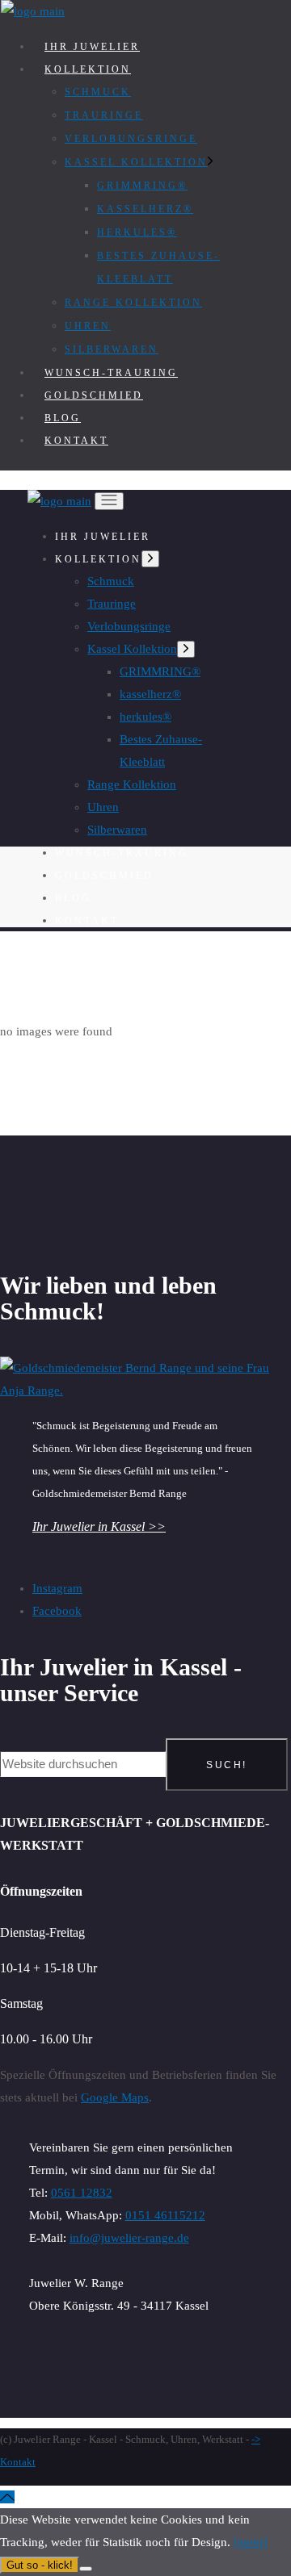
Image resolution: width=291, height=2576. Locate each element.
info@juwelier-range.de (129, 2238)
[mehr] (251, 2542)
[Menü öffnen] (109, 501)
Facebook (57, 1611)
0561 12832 (82, 2193)
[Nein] (86, 2569)
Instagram (57, 1588)
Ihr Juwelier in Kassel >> (99, 1526)
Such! (227, 1765)
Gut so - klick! (40, 2565)
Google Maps (115, 2097)
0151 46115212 (165, 2215)
